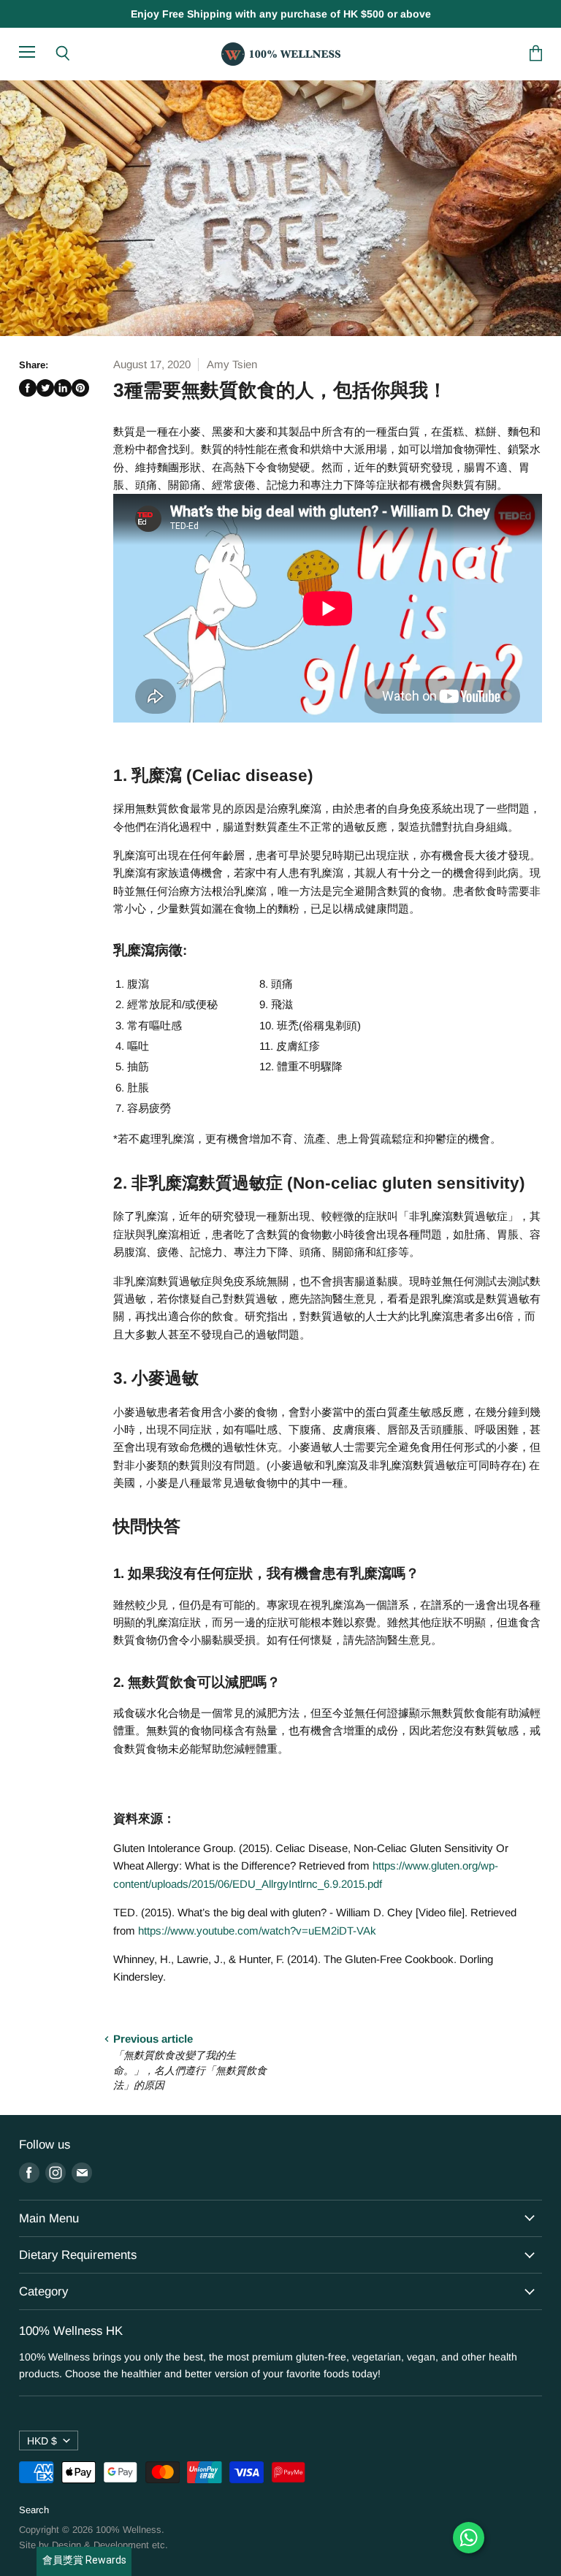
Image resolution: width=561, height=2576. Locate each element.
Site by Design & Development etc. (93, 2545)
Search (34, 2510)
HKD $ (42, 2441)
